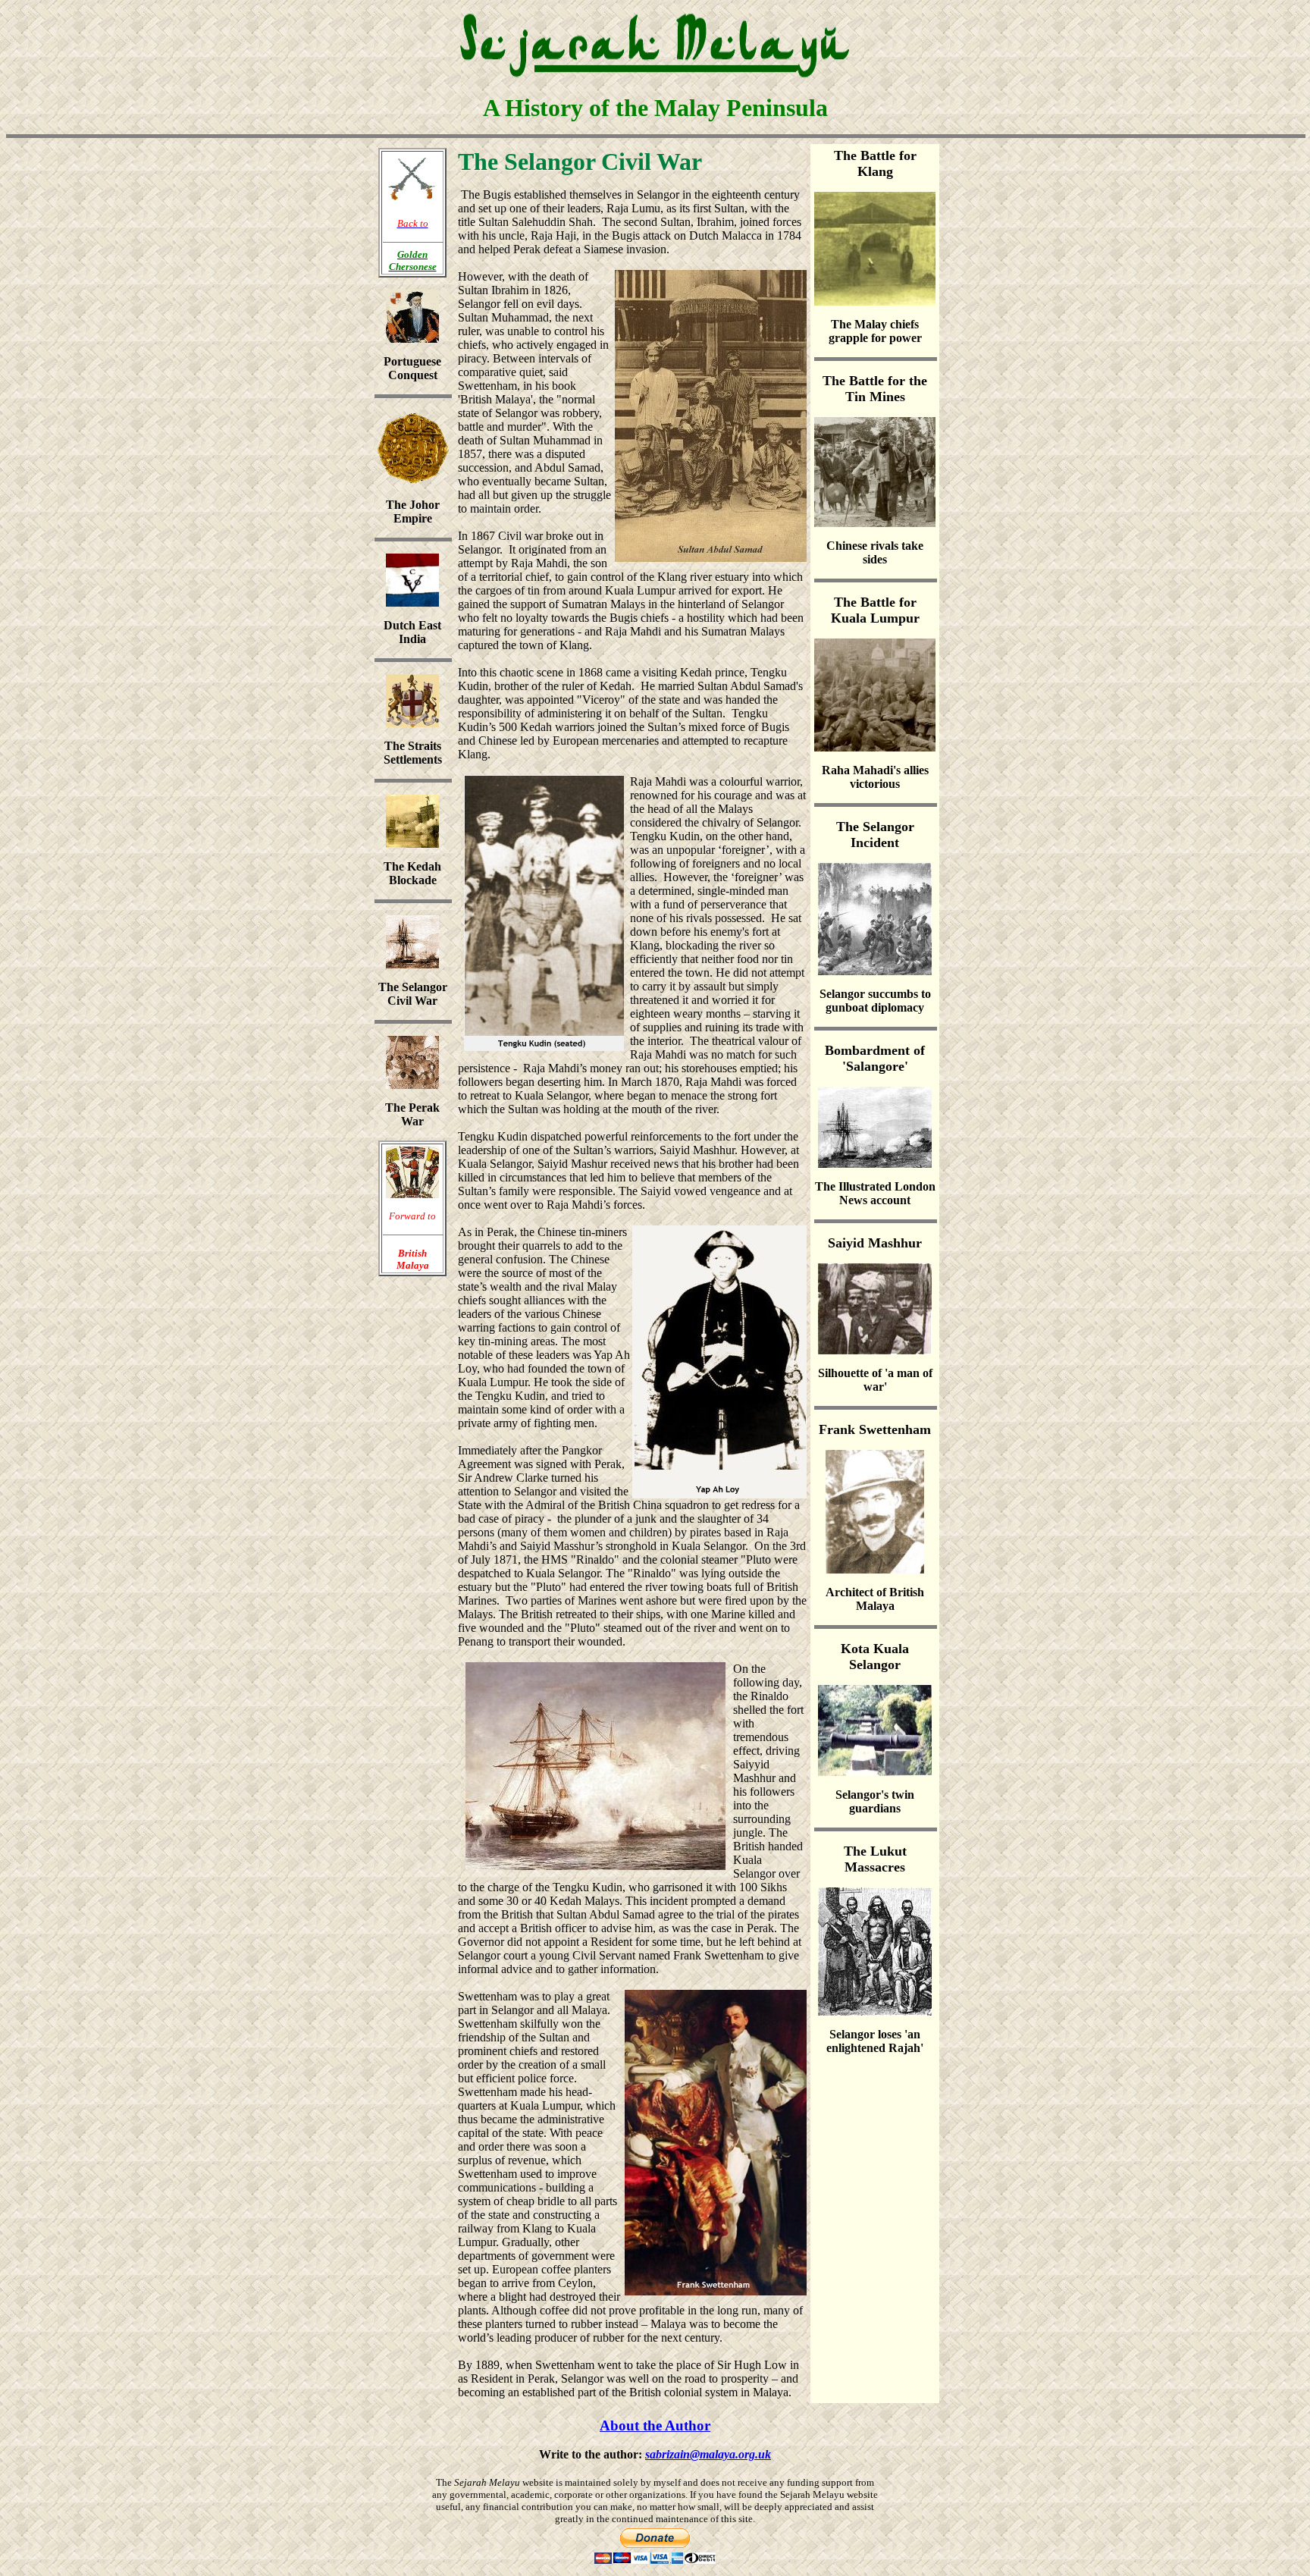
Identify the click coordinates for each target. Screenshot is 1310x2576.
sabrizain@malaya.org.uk (708, 2454)
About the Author (655, 2425)
